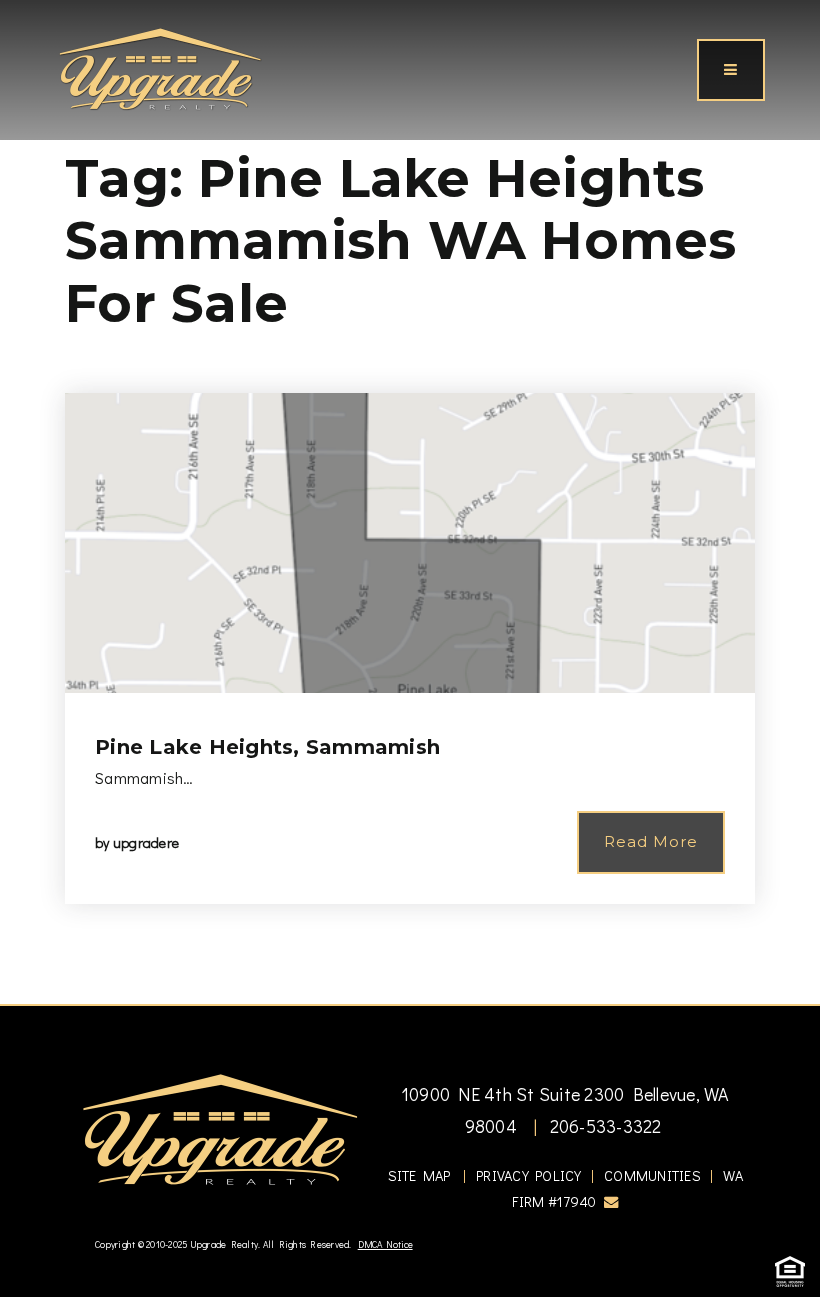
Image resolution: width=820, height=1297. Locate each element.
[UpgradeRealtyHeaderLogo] (220, 1128)
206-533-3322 (603, 1126)
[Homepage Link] (160, 67)
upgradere (146, 842)
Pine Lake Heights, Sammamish (267, 747)
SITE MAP (419, 1175)
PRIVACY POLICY (529, 1175)
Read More (651, 841)
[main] (410, 502)
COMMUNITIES (652, 1175)
